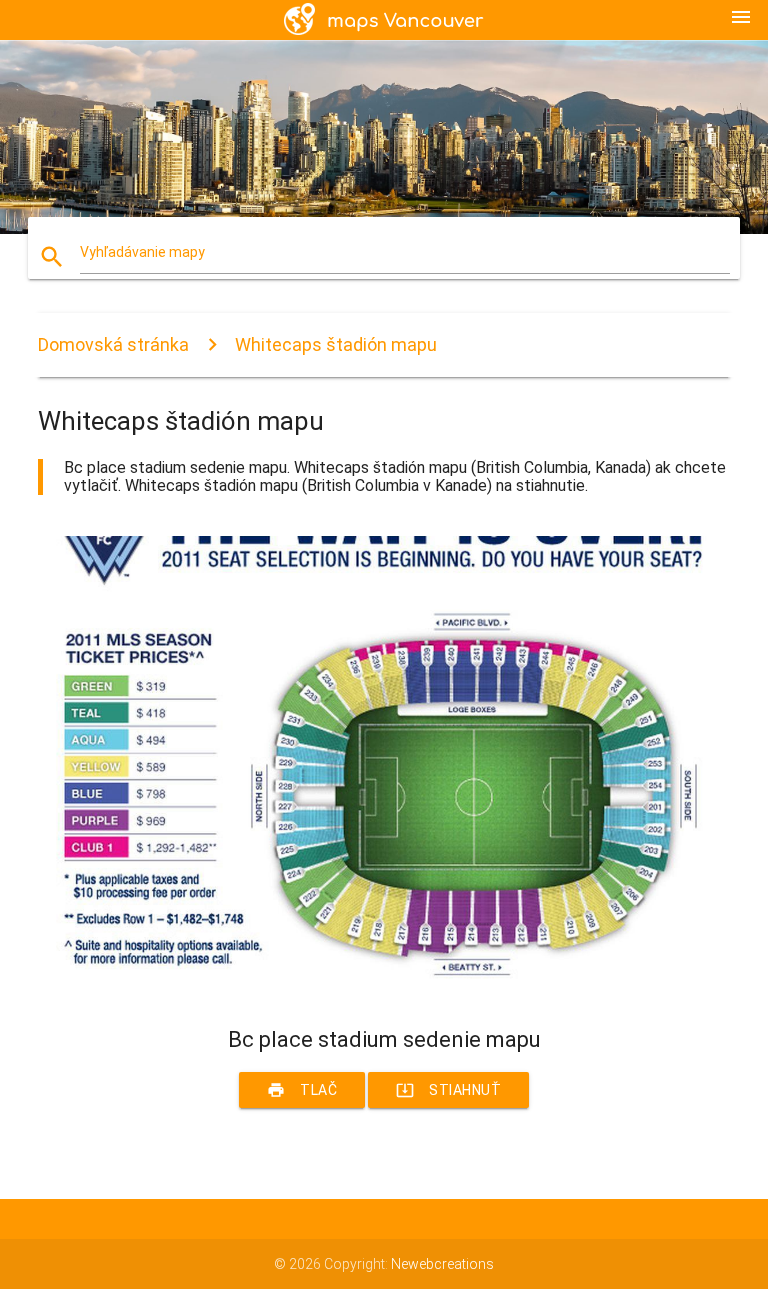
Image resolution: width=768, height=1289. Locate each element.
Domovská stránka (113, 344)
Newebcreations (442, 1264)
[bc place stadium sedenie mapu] (383, 992)
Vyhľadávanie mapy (142, 252)
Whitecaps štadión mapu (336, 344)
